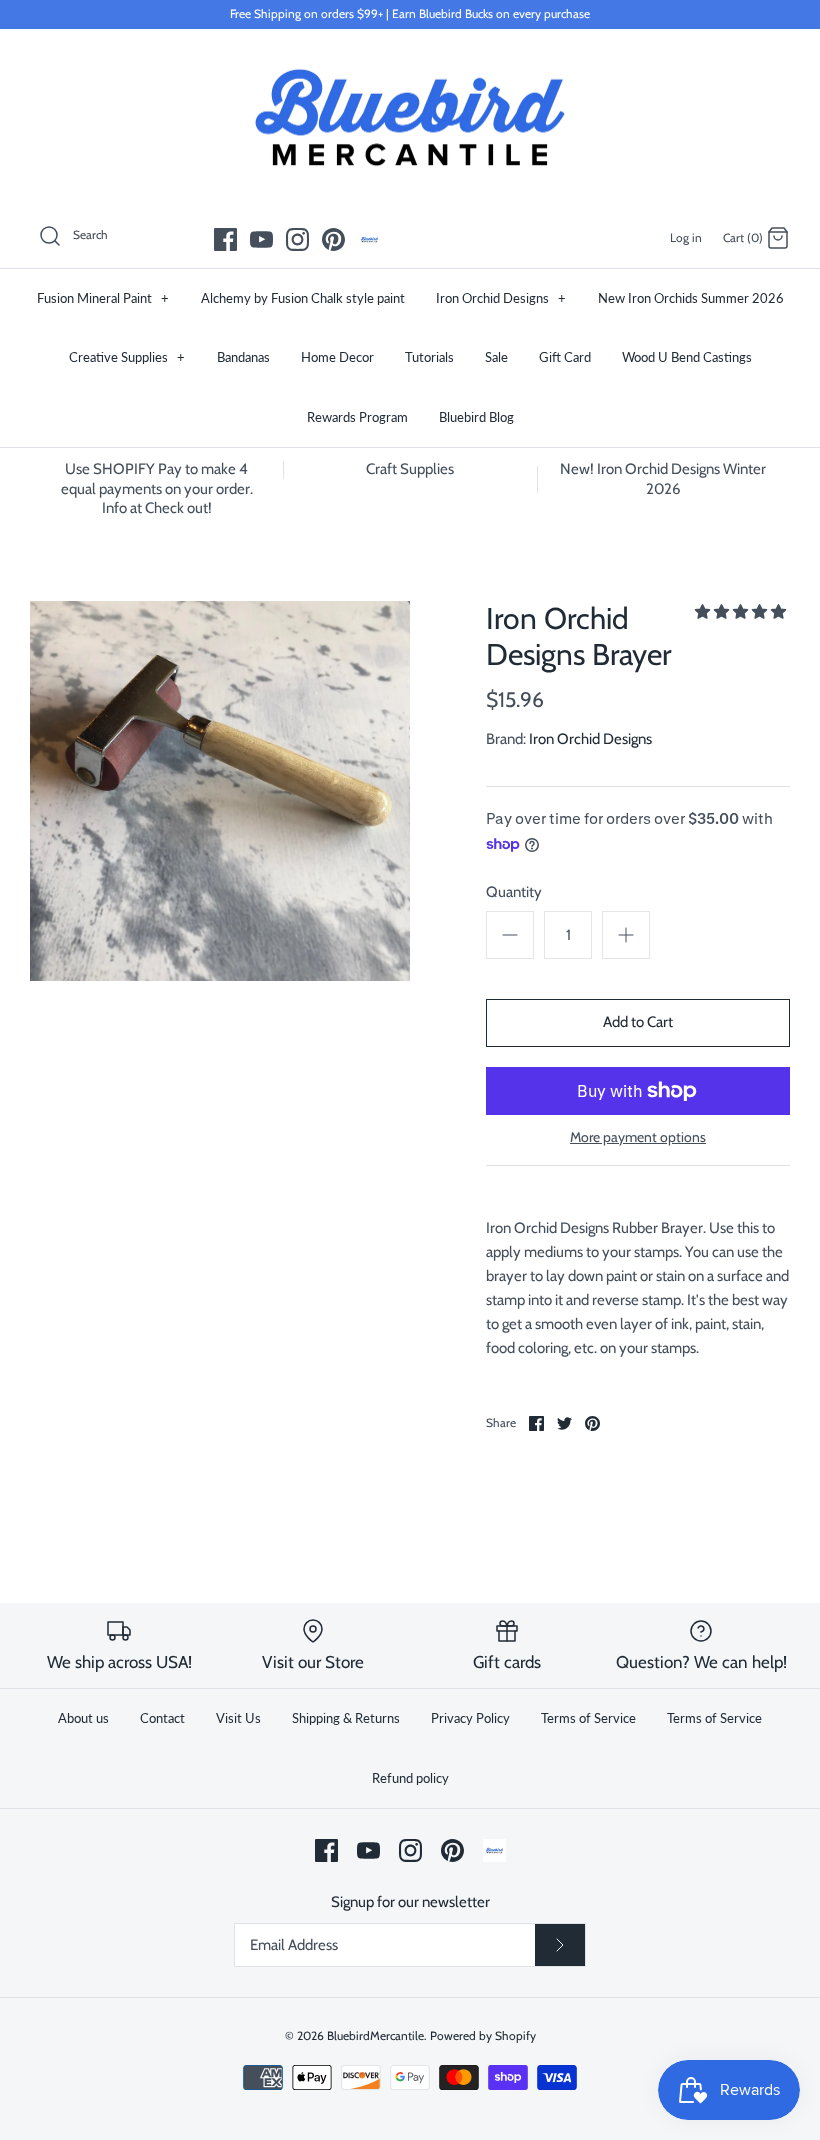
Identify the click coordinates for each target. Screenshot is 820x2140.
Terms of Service (588, 1718)
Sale (496, 357)
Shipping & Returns (346, 1718)
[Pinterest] (333, 239)
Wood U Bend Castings (687, 357)
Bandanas (243, 357)
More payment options (638, 1137)
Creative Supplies (127, 357)
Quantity (514, 892)
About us (83, 1718)
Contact (162, 1718)
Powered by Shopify (483, 2035)
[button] (740, 612)
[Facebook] (225, 239)
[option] (220, 791)
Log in (686, 237)
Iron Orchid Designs (501, 298)
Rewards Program (357, 417)
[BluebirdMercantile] (410, 118)
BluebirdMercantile (375, 2035)
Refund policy (410, 1778)
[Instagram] (297, 239)
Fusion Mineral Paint (103, 298)
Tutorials (429, 357)
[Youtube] (261, 239)
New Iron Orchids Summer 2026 (691, 298)
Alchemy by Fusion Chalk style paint (303, 298)
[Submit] (560, 1945)
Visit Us (238, 1718)
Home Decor (337, 357)
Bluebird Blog (476, 417)
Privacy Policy (470, 1718)
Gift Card (565, 357)
